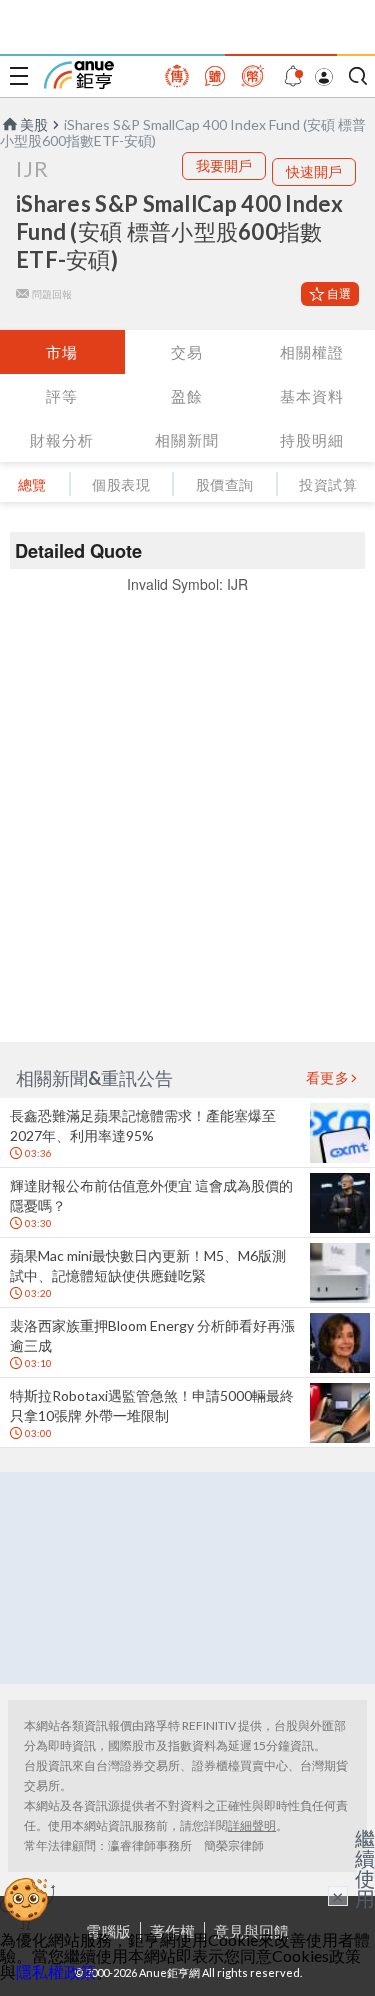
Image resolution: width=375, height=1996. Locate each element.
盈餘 (187, 396)
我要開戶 (224, 165)
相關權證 (312, 352)
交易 (187, 352)
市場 (62, 352)
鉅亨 (79, 75)
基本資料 (312, 396)
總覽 (32, 484)
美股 (34, 124)
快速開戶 (314, 171)
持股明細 (312, 440)
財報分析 (62, 440)
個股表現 (121, 484)
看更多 (328, 1078)
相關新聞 (187, 440)
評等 (62, 396)
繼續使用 (365, 1868)
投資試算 (328, 484)
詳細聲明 (252, 1825)
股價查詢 (225, 484)
